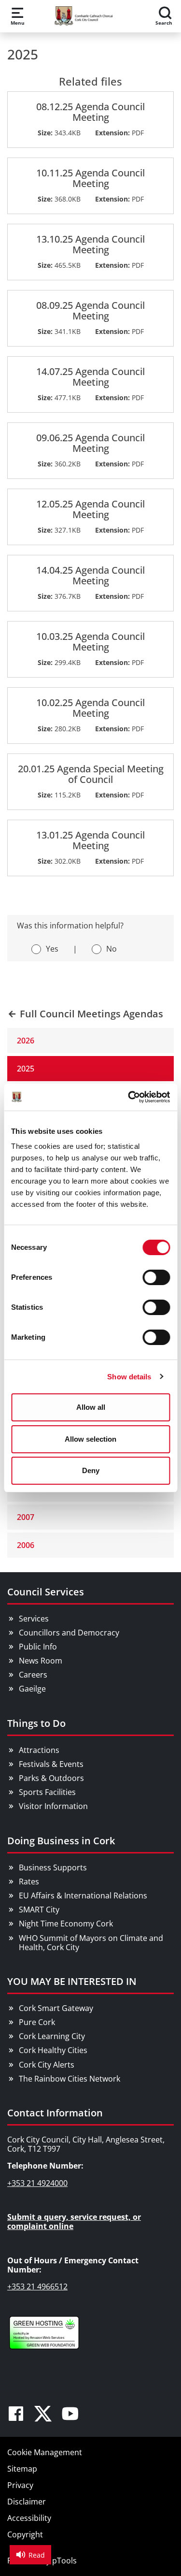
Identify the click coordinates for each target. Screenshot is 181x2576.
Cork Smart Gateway (56, 2008)
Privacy (20, 2485)
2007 (26, 1517)
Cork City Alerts (47, 2065)
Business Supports (53, 1867)
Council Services (46, 1592)
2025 (26, 1069)
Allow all (91, 1407)
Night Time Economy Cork (66, 1924)
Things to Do (36, 1723)
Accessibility (29, 2518)
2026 (26, 1041)
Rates (29, 1881)
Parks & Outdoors (51, 1778)
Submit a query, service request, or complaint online (74, 2221)
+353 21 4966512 (37, 2287)
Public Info (38, 1647)
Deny (91, 1470)
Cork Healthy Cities (53, 2050)
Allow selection (90, 1439)
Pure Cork (37, 2022)
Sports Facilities (47, 1792)
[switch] (156, 1277)
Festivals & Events (51, 1764)
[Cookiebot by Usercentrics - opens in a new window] (129, 1097)
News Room (41, 1661)
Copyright (25, 2534)
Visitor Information (53, 1806)
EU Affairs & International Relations (83, 1896)
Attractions (39, 1750)
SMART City (39, 1910)
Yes (52, 949)
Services (34, 1619)
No (111, 949)
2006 (26, 1545)
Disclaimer (27, 2502)
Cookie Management (45, 2452)
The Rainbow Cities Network (70, 2079)
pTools (64, 2561)
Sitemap (22, 2469)
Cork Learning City (52, 2036)
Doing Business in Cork (61, 1841)
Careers (33, 1675)
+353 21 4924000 (37, 2183)
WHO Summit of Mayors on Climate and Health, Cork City (91, 1943)
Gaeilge (32, 1689)
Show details (129, 1377)
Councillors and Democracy (69, 1633)
